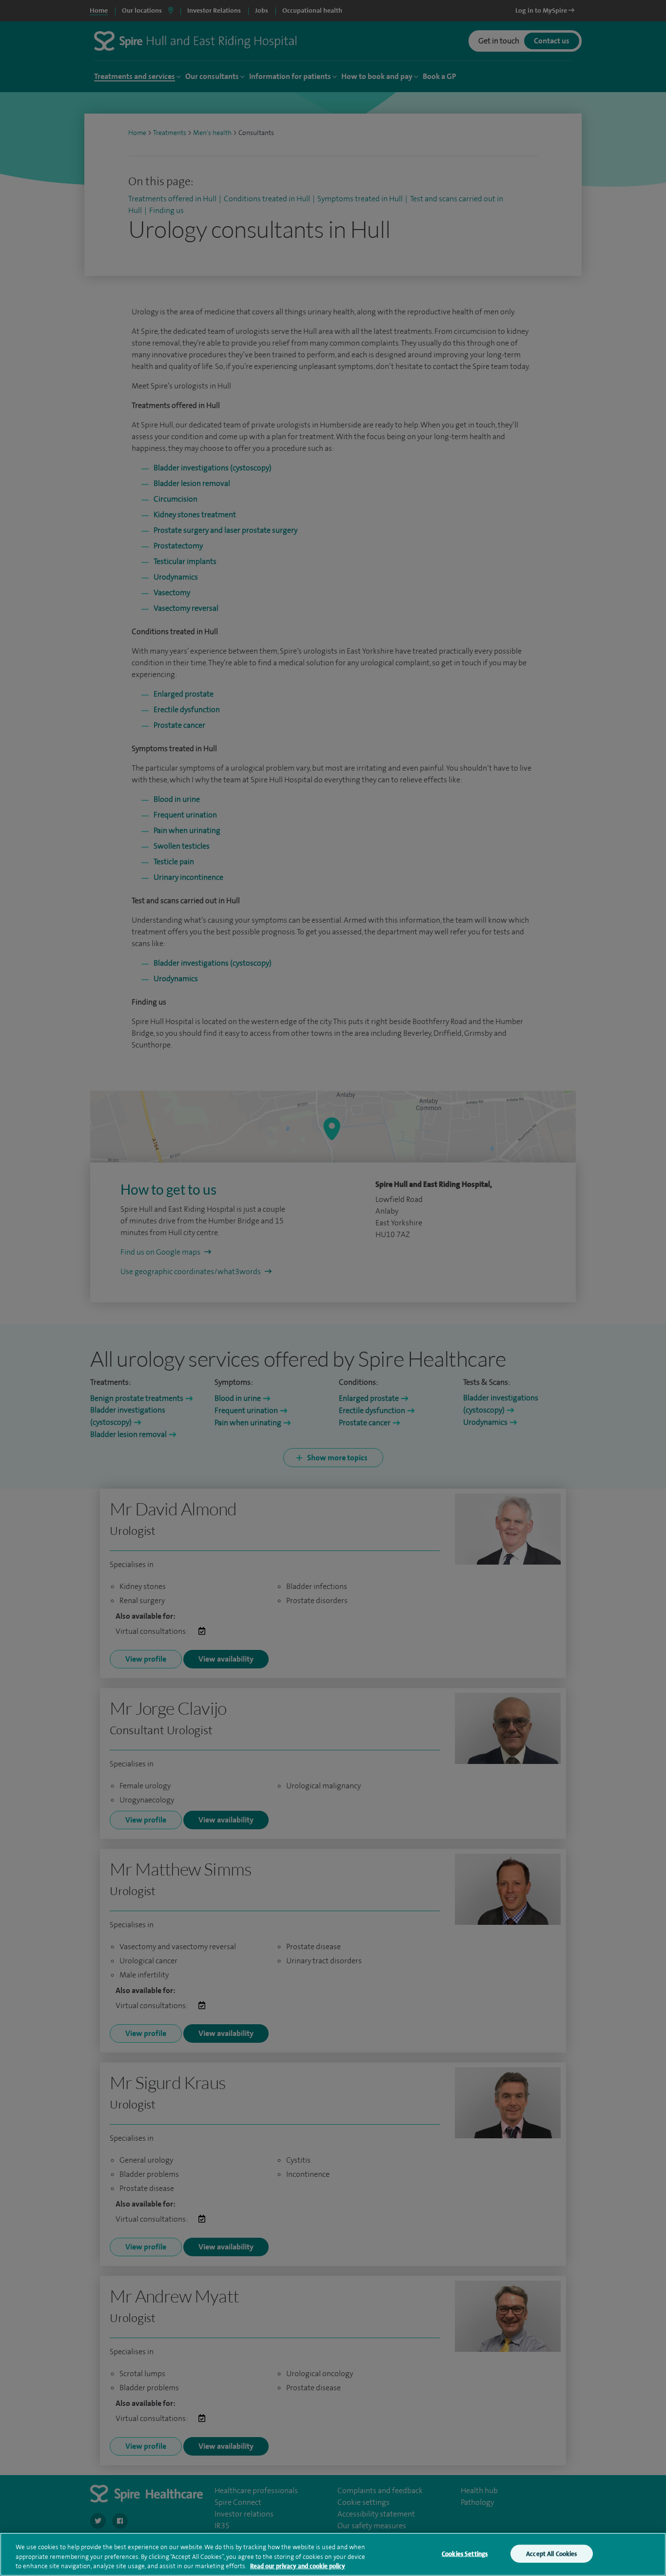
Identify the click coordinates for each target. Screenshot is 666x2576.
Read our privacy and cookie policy (298, 2566)
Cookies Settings (465, 2553)
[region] (333, 2554)
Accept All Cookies (551, 2553)
